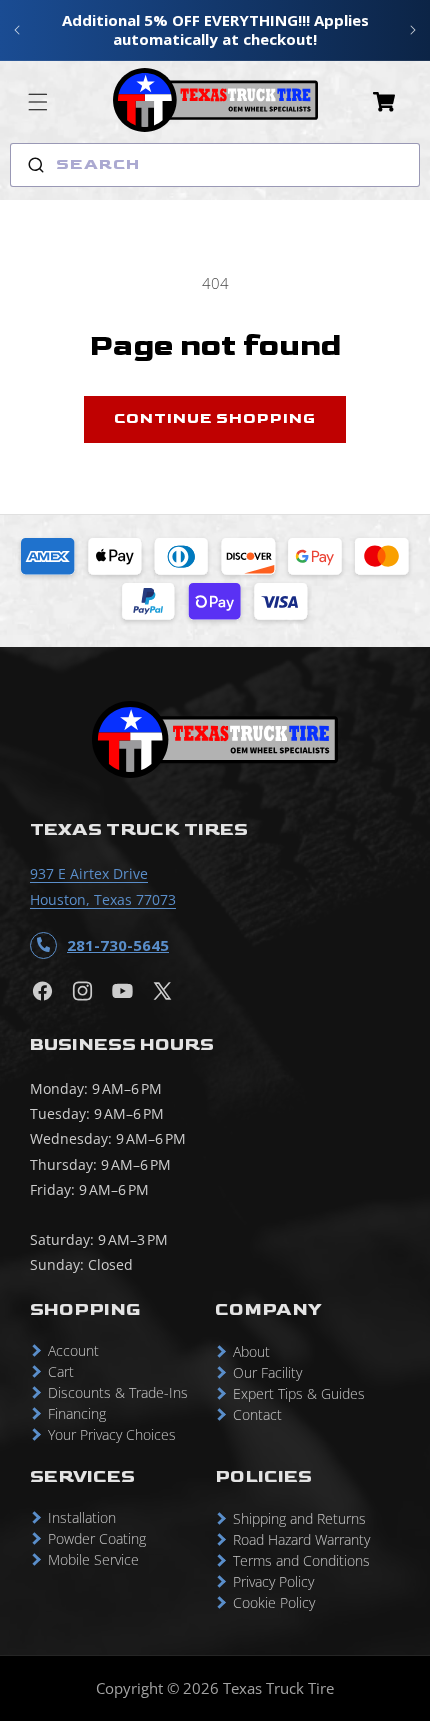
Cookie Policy (274, 1602)
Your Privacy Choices (112, 1434)
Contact (257, 1414)
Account (73, 1350)
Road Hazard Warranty (301, 1539)
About (251, 1351)
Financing (77, 1413)
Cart (61, 1371)
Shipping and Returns (299, 1518)
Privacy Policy (273, 1581)
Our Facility (267, 1372)
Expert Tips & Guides (299, 1393)
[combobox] (215, 165)
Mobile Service (93, 1559)
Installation (82, 1517)
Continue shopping (215, 418)
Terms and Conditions (301, 1560)
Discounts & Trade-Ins (118, 1392)
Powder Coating (97, 1538)
